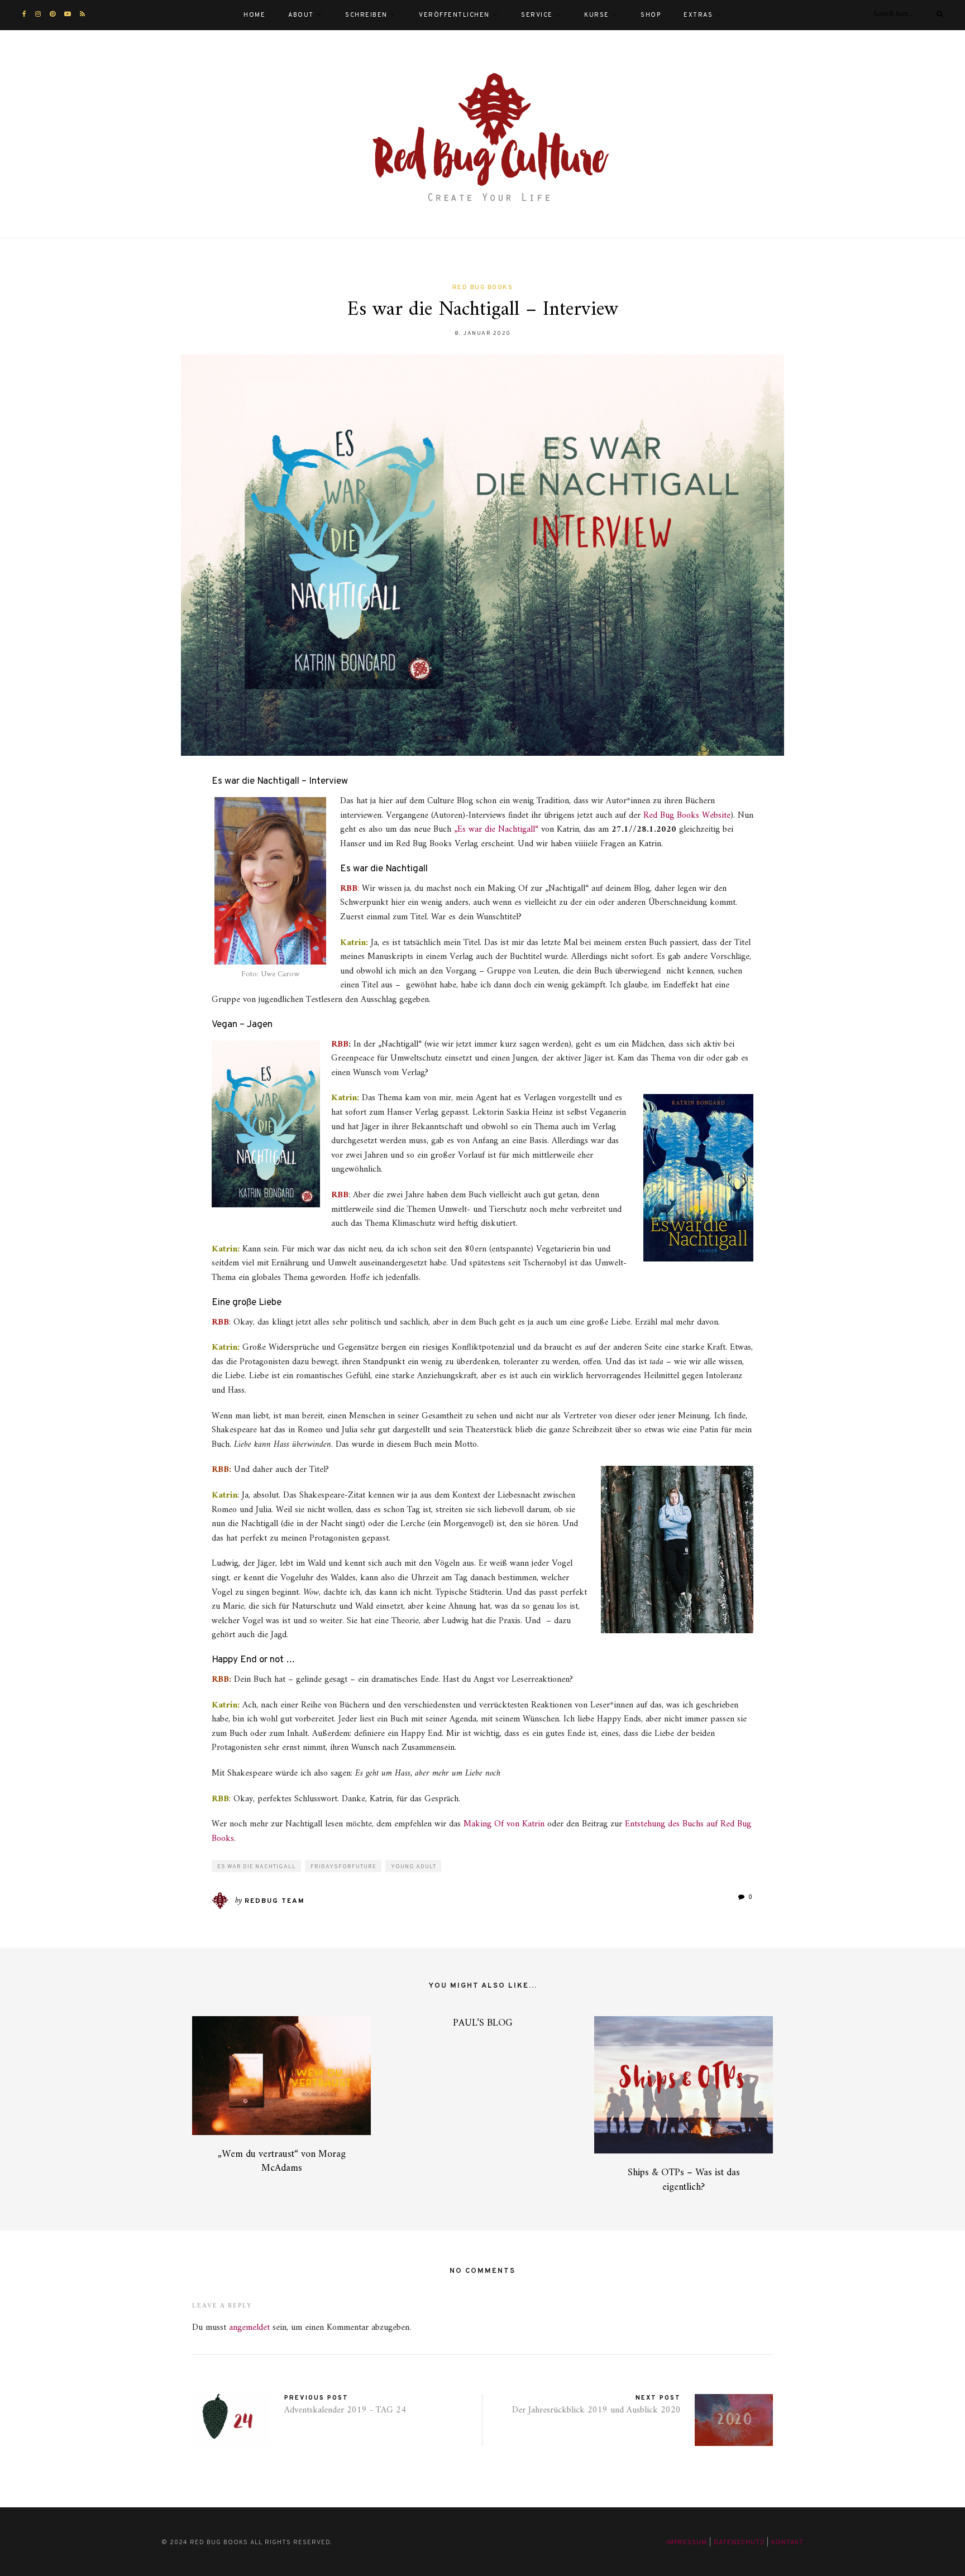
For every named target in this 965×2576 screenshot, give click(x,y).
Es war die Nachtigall (257, 1867)
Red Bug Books (483, 287)
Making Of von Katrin (504, 1824)
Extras (698, 15)
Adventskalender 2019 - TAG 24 (345, 2410)
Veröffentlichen (454, 15)
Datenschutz (739, 2543)
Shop (651, 15)
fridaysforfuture (343, 1867)
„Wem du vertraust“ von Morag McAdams (282, 2161)
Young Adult (414, 1867)
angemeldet (249, 2328)
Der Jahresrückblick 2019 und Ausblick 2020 (596, 2410)
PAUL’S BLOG (483, 2023)
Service (537, 15)
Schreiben (366, 15)
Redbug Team (275, 1901)
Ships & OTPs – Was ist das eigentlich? (684, 2180)
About (301, 15)
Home (254, 15)
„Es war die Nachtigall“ (498, 829)
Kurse (597, 15)
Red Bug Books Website (687, 816)
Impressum (687, 2543)
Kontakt (787, 2543)
